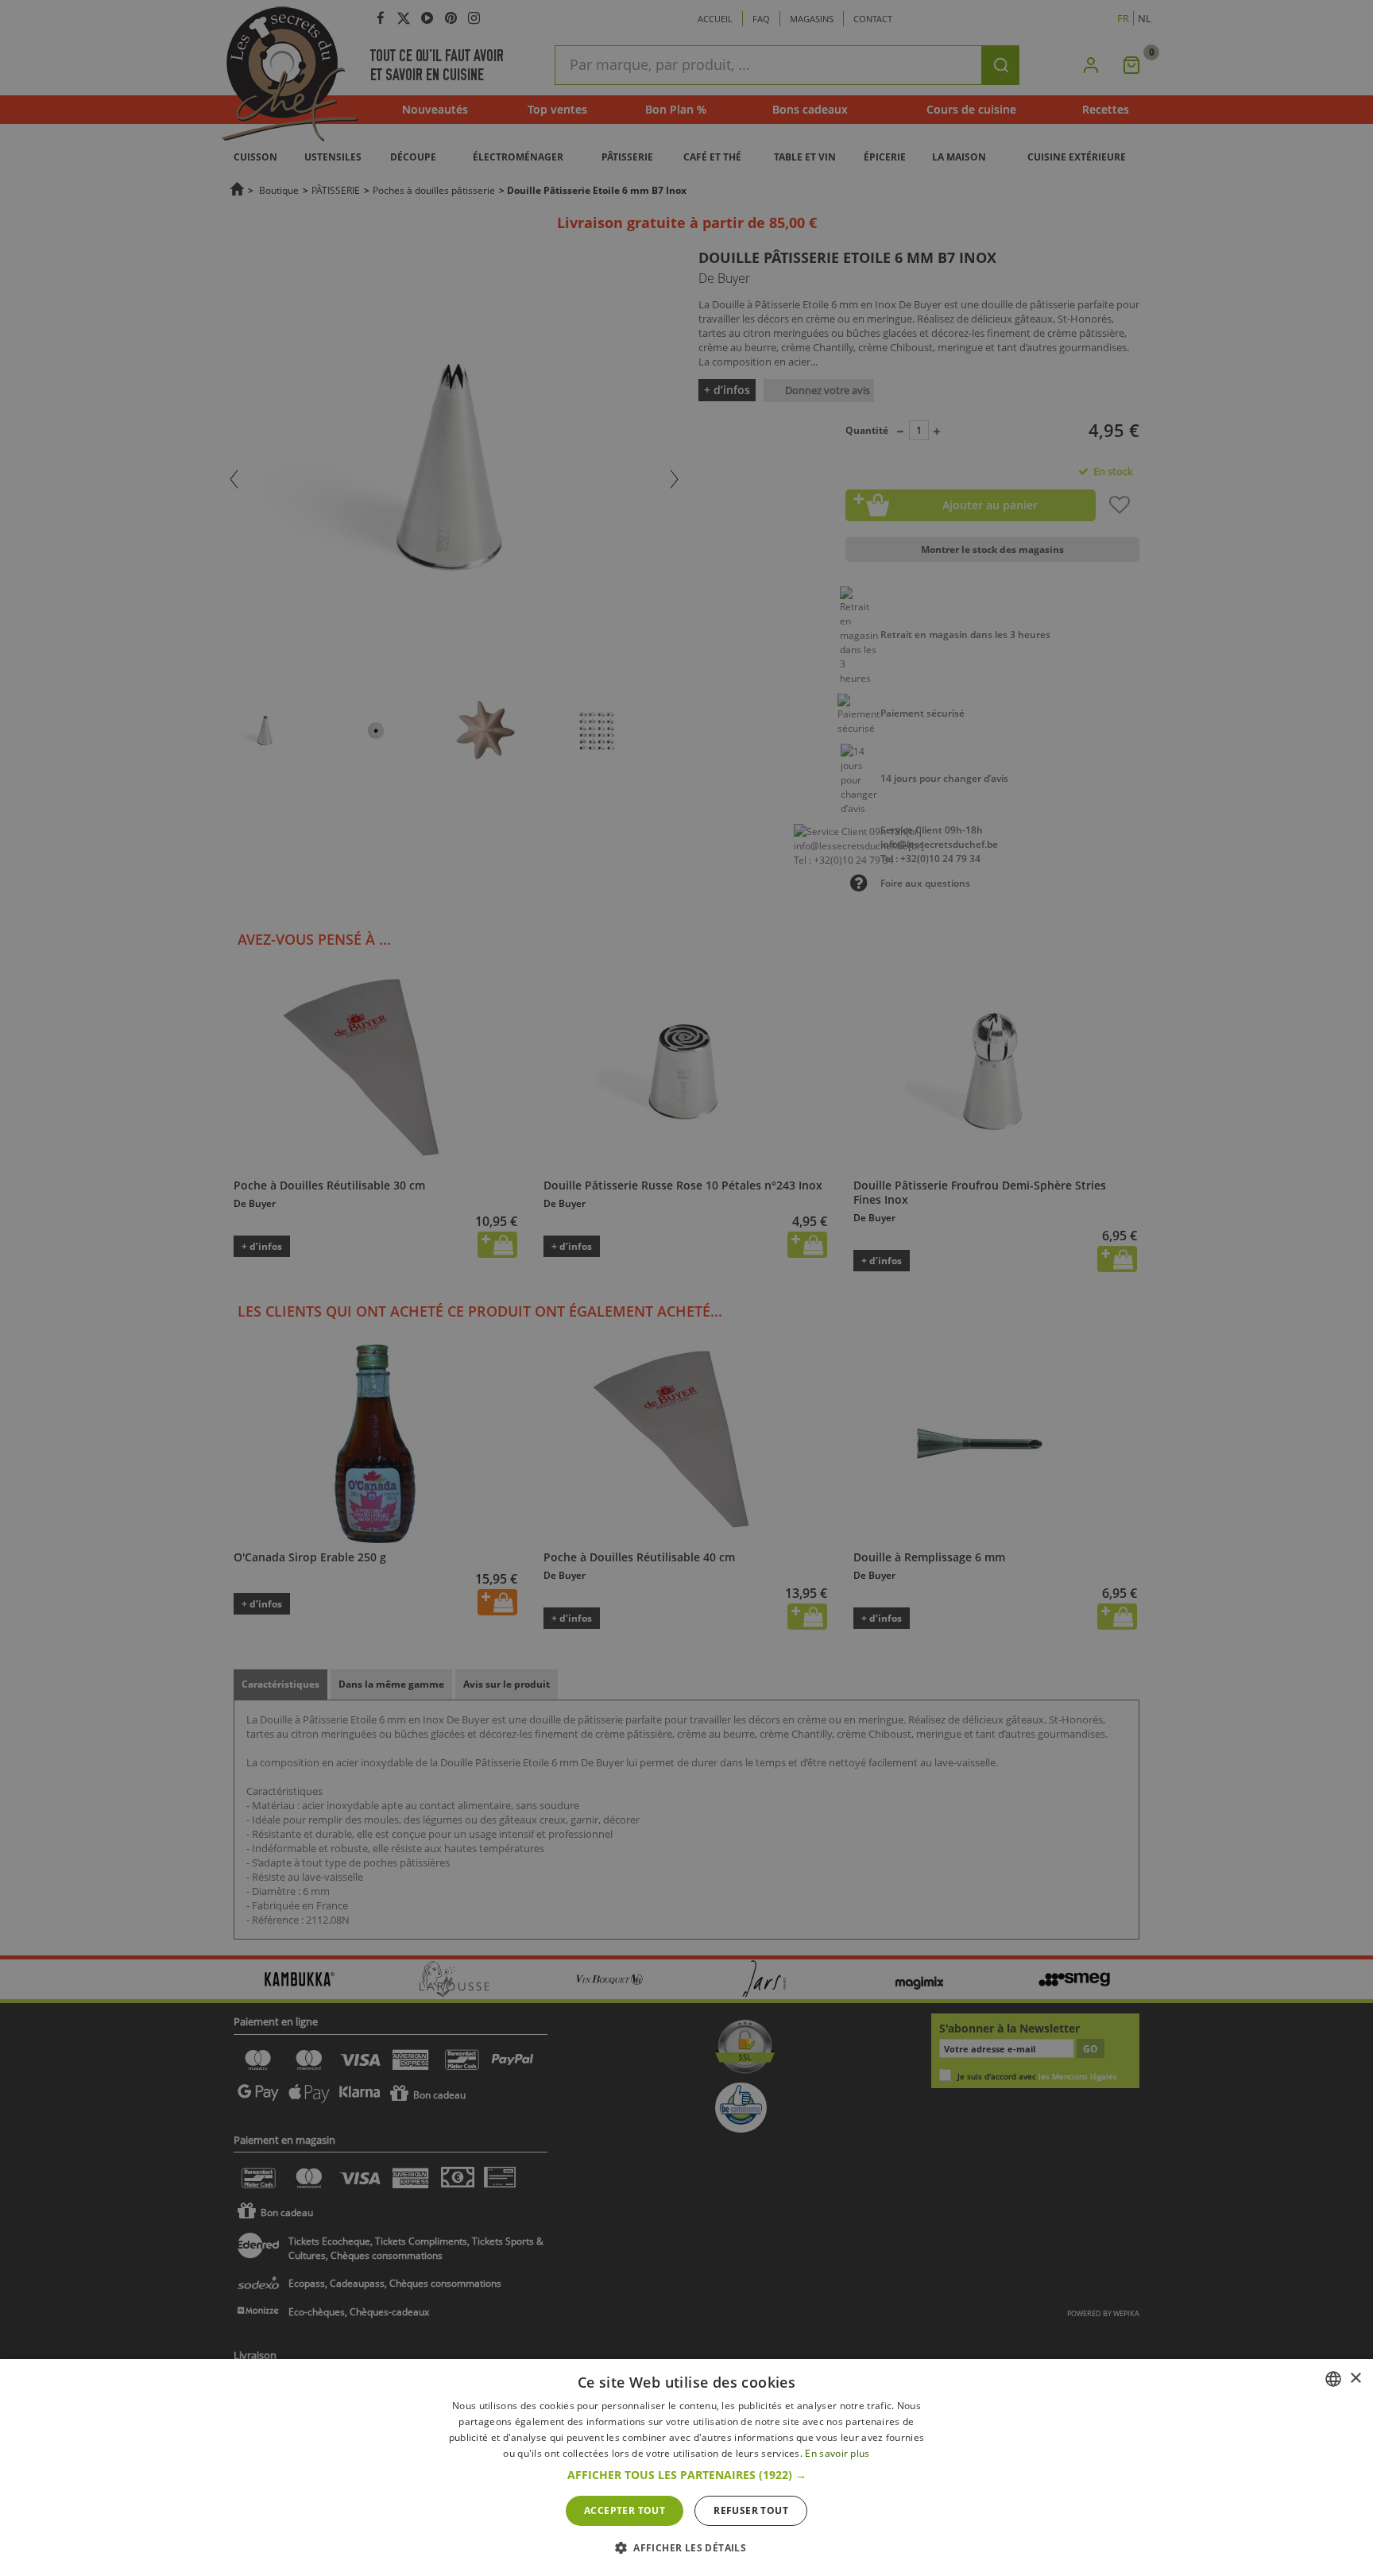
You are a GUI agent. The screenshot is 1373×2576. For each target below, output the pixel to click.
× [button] (1355, 2379)
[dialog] (686, 2468)
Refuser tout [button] (751, 2510)
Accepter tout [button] (625, 2510)
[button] (687, 2475)
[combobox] (1333, 2379)
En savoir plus (837, 2453)
